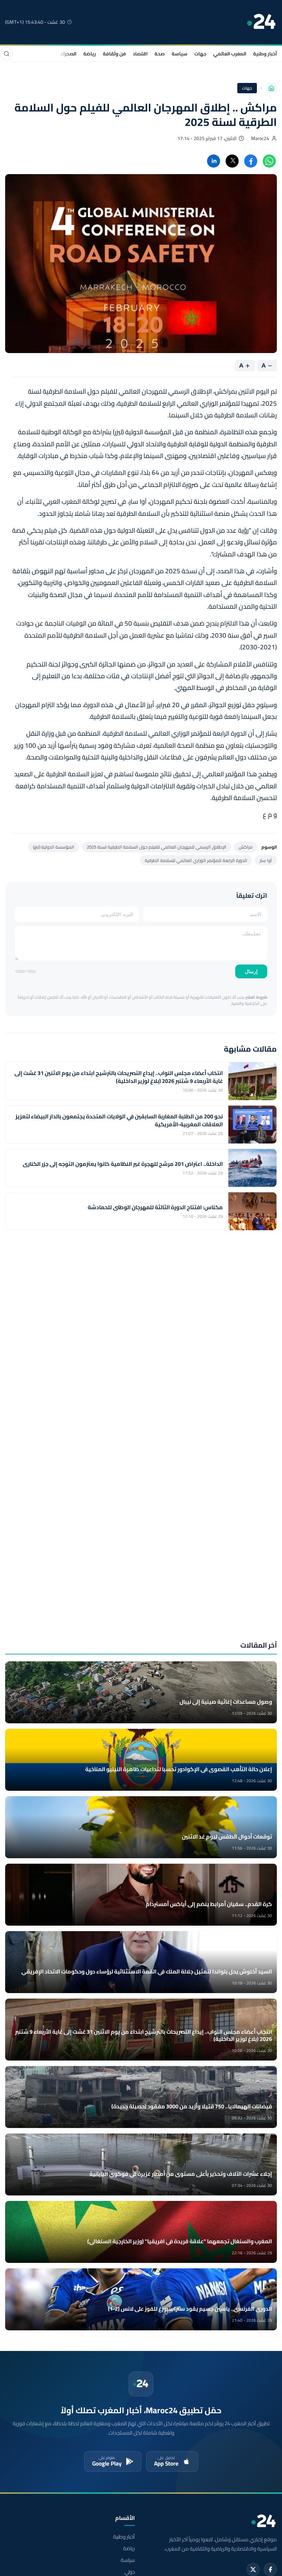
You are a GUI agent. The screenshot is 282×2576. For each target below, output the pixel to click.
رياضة (90, 54)
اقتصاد (140, 54)
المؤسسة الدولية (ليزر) (54, 847)
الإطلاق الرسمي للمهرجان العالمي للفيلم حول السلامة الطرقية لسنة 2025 (156, 847)
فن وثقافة (114, 54)
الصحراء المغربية (59, 54)
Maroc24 (260, 138)
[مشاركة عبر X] (232, 161)
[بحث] (7, 54)
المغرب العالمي (230, 54)
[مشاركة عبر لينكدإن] (214, 161)
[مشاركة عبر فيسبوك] (251, 161)
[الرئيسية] (271, 88)
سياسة (180, 54)
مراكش (246, 847)
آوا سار (266, 860)
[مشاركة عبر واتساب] (269, 161)
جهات (200, 54)
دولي (130, 2572)
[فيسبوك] (270, 2569)
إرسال (251, 971)
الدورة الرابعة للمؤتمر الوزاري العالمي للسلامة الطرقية (196, 860)
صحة (160, 54)
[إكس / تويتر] (253, 2569)
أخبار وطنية (265, 54)
